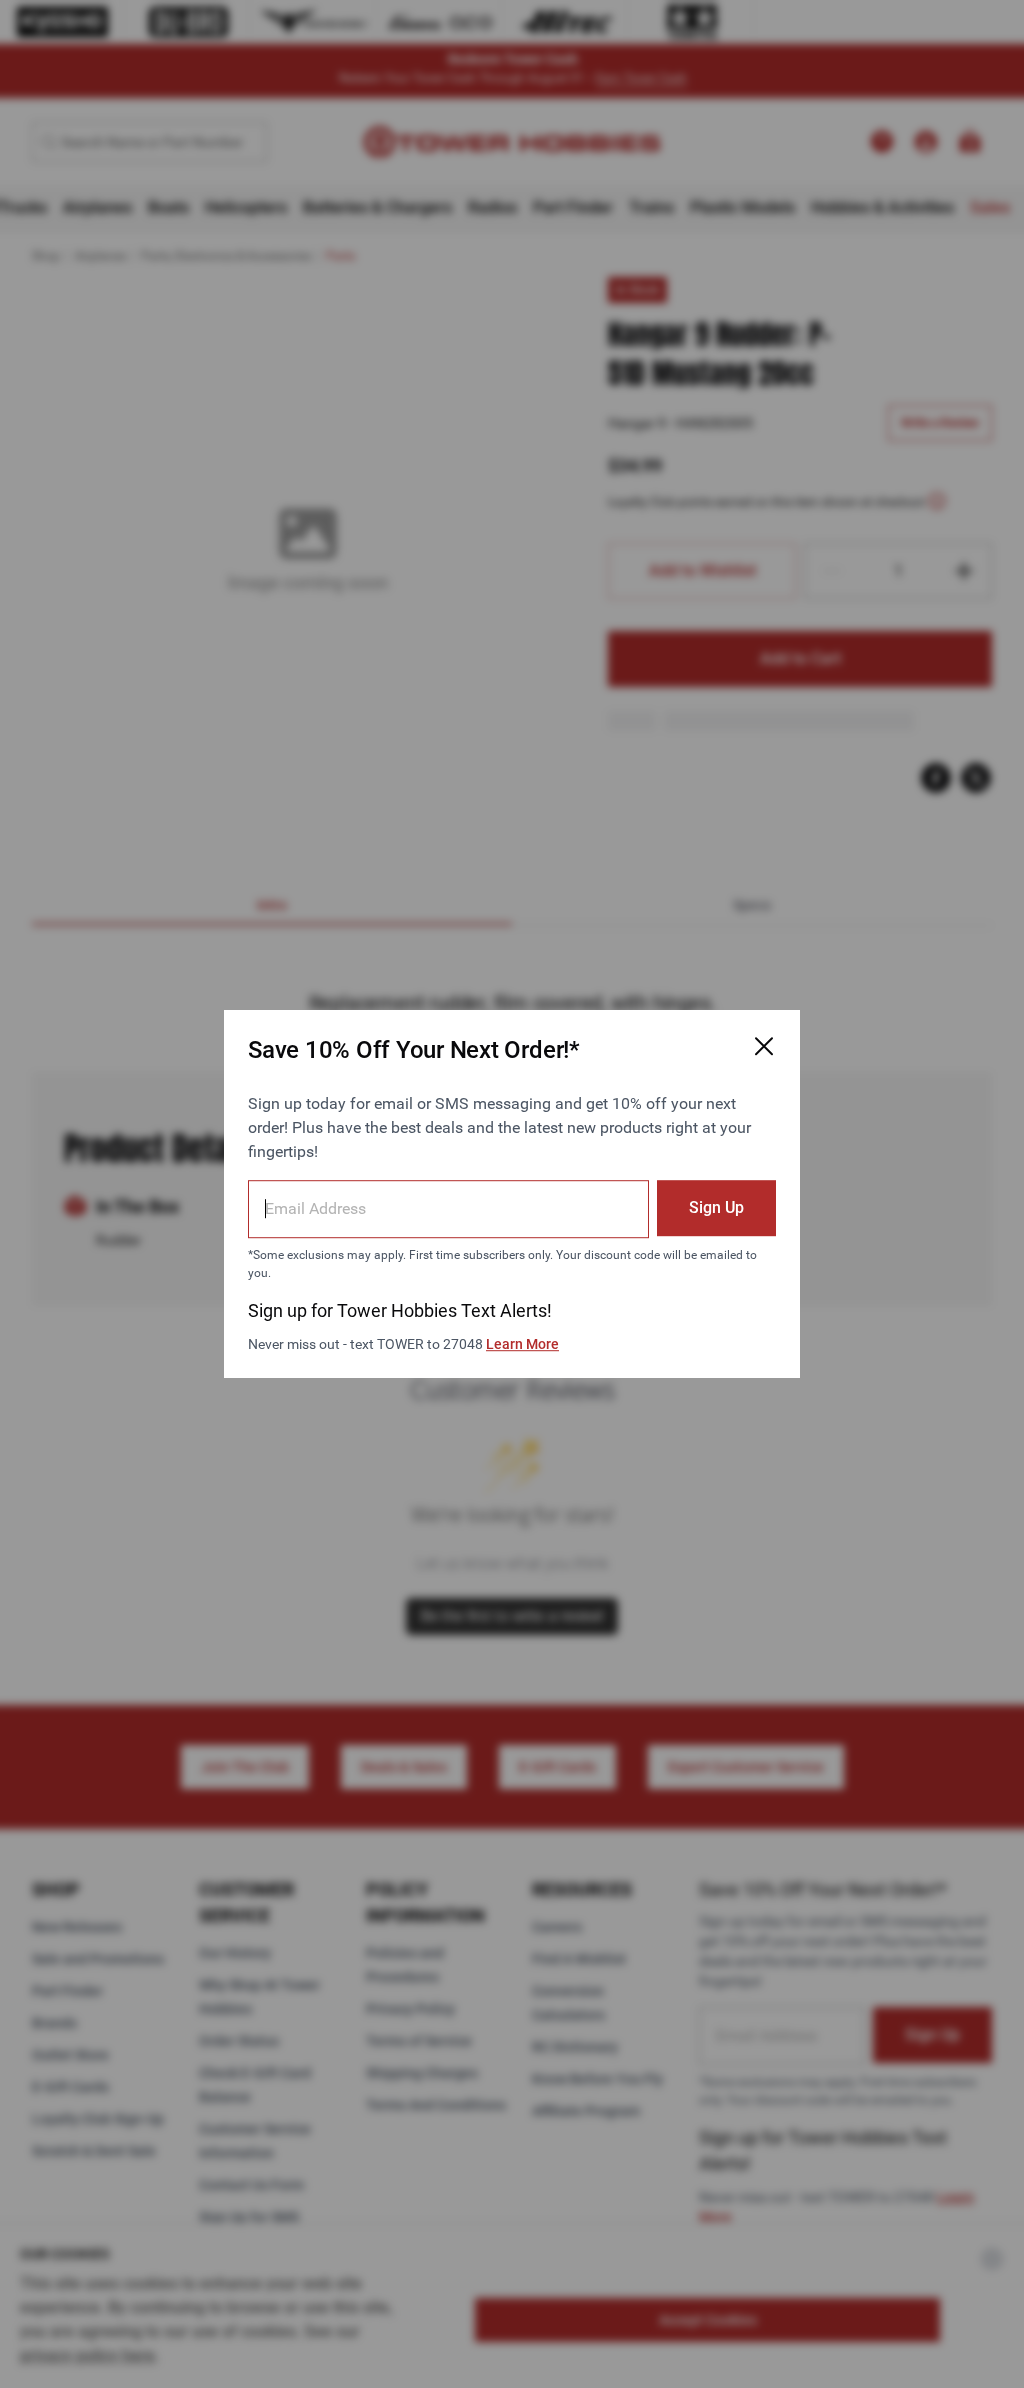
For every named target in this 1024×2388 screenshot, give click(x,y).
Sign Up (716, 1207)
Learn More (522, 1344)
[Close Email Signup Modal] (764, 1046)
